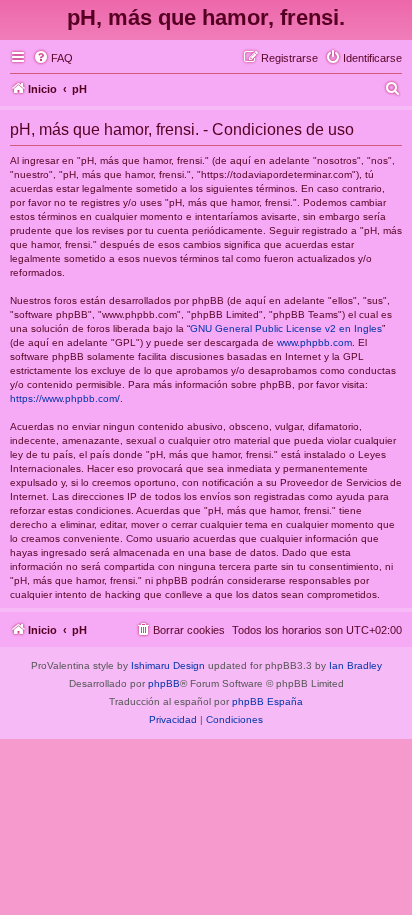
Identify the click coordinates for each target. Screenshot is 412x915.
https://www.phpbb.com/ (65, 398)
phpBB (164, 683)
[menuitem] (53, 58)
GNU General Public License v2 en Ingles (286, 328)
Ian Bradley (355, 665)
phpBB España (267, 701)
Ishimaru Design (168, 665)
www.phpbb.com (314, 342)
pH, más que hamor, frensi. (206, 17)
